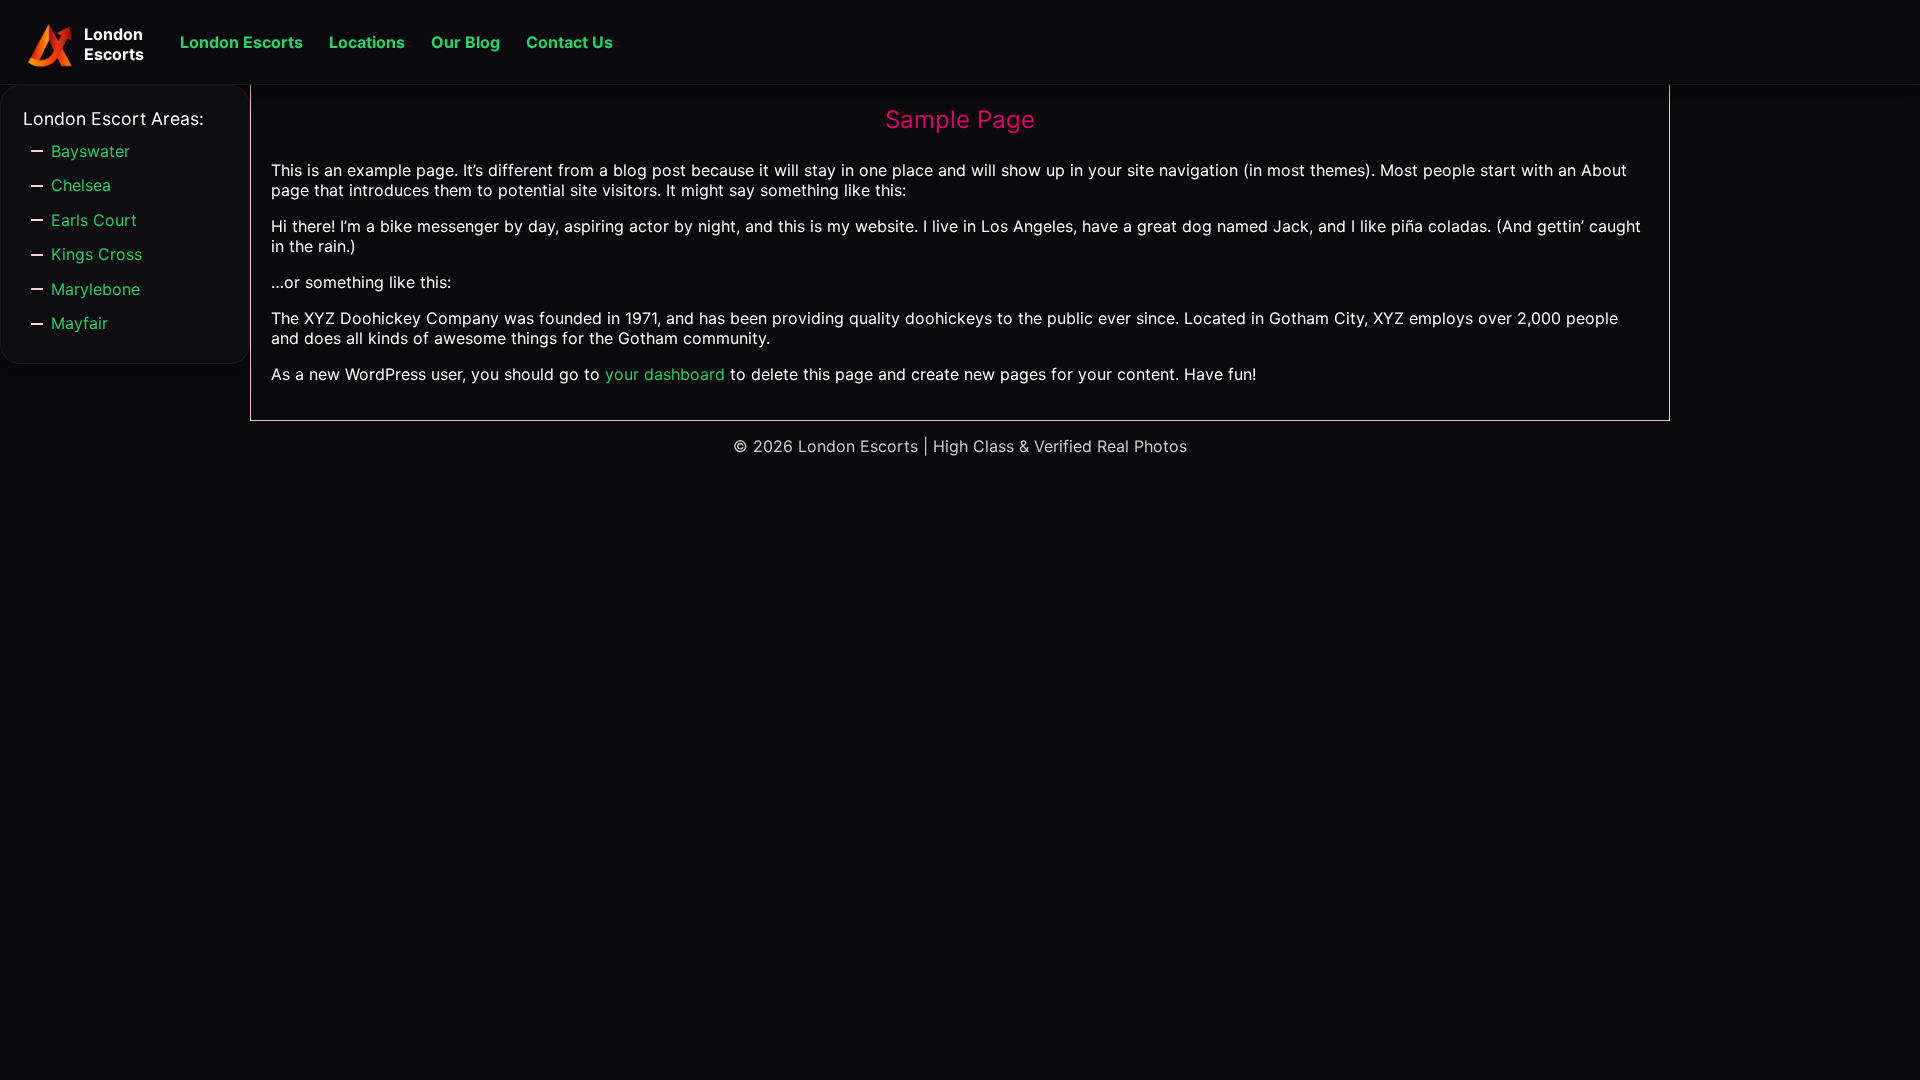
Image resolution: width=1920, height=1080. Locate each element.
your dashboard (665, 374)
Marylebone (95, 289)
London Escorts (241, 42)
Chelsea (81, 185)
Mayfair (79, 323)
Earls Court (94, 220)
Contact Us (569, 42)
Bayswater (90, 151)
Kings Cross (96, 254)
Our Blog (465, 42)
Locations (367, 42)
